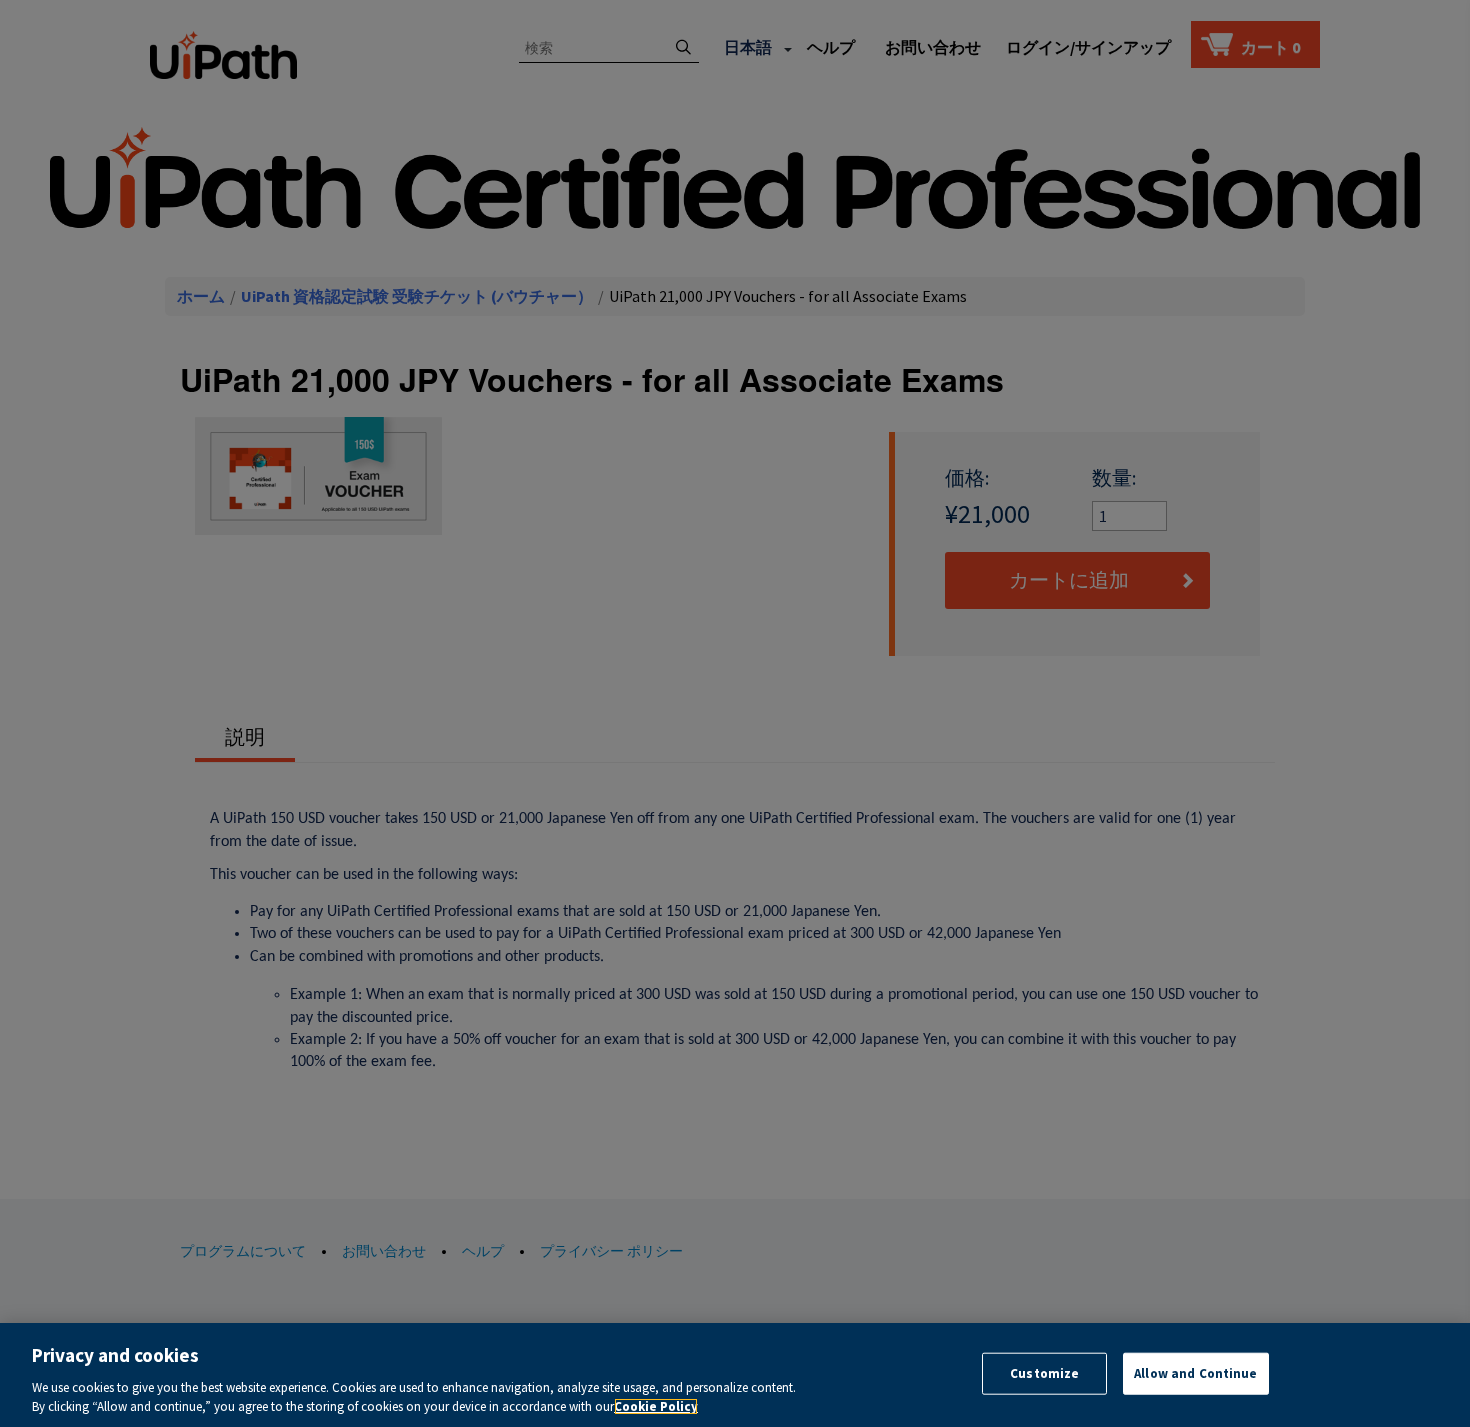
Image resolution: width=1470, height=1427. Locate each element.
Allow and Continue (1195, 1373)
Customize (1044, 1373)
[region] (735, 1375)
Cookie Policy (656, 1406)
